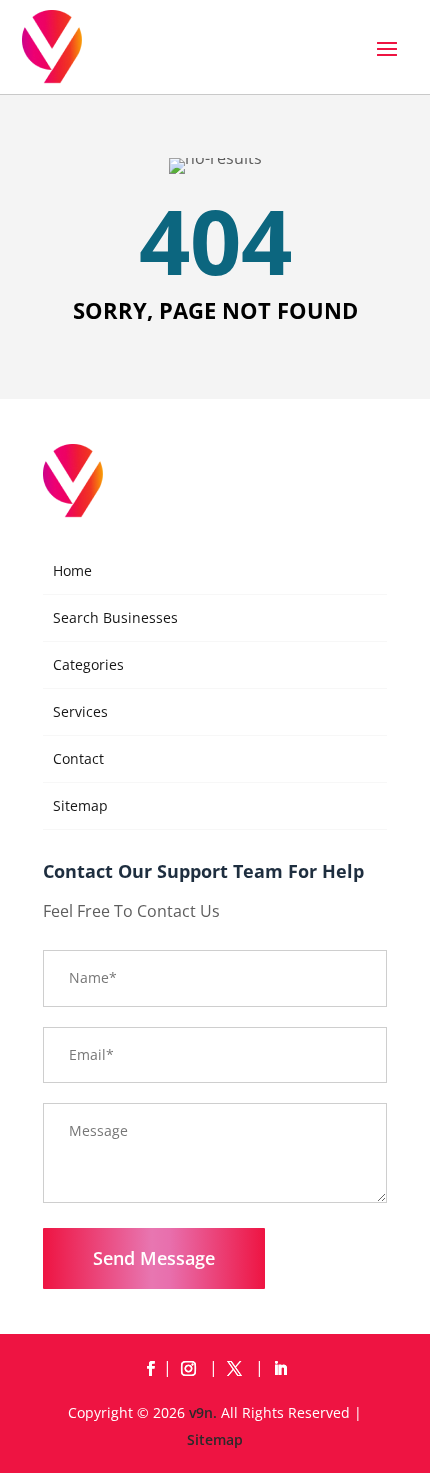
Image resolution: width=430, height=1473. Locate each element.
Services (80, 711)
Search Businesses (115, 617)
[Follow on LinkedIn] (280, 1369)
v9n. (203, 1412)
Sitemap (80, 805)
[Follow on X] (238, 1369)
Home (72, 570)
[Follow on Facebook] (150, 1369)
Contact (78, 758)
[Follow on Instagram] (192, 1369)
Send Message (154, 1258)
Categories (88, 664)
